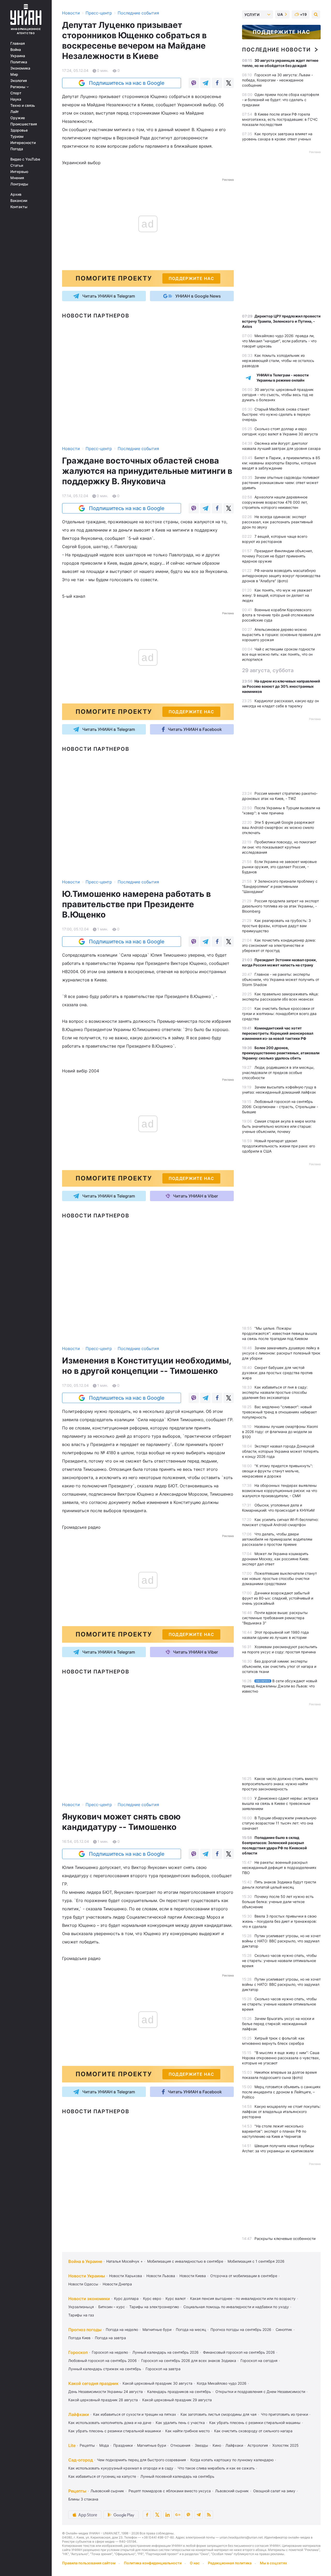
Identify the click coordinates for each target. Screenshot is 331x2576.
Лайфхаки (79, 2414)
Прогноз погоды (85, 2330)
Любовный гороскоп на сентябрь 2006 (103, 2361)
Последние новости (276, 50)
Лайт (15, 112)
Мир (14, 74)
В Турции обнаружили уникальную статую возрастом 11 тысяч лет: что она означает (279, 1823)
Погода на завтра (110, 2338)
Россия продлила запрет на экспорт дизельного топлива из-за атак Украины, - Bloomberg (280, 906)
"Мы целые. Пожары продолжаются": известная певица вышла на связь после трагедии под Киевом (280, 1333)
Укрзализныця (81, 2307)
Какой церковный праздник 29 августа (177, 2400)
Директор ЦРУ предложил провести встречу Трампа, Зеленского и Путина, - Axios (281, 321)
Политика (19, 62)
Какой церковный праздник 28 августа (103, 2400)
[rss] (209, 2515)
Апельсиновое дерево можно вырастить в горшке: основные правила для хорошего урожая (281, 635)
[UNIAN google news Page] (178, 2515)
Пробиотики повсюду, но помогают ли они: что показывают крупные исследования (279, 847)
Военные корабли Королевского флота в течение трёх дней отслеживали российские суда (278, 615)
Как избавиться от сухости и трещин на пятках (135, 2414)
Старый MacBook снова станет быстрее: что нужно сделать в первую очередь (276, 414)
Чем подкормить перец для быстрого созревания (141, 2460)
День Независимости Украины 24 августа (106, 2392)
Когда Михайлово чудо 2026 (222, 2383)
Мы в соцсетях (273, 2563)
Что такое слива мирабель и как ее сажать (216, 2468)
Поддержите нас (281, 32)
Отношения (180, 2445)
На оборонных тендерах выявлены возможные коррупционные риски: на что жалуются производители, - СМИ (280, 1491)
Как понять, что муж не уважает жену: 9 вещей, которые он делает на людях (277, 595)
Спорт (16, 93)
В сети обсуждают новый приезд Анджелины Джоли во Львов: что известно (280, 1686)
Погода (17, 149)
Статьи (17, 165)
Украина (18, 56)
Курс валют (176, 2298)
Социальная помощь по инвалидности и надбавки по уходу (236, 2307)
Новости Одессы (83, 2284)
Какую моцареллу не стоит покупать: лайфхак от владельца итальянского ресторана (281, 2112)
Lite (72, 2445)
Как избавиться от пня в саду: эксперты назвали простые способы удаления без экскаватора (275, 1392)
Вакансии (19, 201)
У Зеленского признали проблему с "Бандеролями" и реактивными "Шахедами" (280, 886)
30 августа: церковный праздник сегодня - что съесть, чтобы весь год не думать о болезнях (278, 395)
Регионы (18, 87)
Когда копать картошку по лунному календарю (232, 2460)
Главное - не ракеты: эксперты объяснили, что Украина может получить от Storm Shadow (281, 979)
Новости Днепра (117, 2284)
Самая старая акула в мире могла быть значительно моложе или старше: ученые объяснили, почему (279, 1126)
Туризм (17, 137)
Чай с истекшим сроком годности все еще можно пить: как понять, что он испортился (278, 654)
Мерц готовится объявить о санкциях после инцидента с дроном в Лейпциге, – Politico (281, 2092)
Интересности (23, 143)
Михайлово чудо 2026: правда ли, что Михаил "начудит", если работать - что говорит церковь (279, 341)
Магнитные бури (157, 2329)
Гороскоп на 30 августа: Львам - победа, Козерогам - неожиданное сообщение (277, 80)
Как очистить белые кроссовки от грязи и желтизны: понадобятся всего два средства (279, 1014)
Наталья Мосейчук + (125, 2261)
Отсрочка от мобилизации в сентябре (244, 2276)
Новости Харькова (126, 2276)
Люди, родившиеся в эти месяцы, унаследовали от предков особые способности (278, 1073)
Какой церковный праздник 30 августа (157, 2383)
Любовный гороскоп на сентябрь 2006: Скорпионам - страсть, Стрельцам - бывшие (280, 1107)
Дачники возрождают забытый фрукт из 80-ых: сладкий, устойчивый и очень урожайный (278, 1598)
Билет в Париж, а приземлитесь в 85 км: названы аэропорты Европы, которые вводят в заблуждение (281, 463)
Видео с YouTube (25, 159)
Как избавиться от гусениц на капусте (102, 2476)
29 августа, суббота (268, 670)
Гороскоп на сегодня (259, 2361)
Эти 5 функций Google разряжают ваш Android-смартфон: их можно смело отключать (278, 827)
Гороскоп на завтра (163, 2369)
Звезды (201, 2445)
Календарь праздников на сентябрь (179, 2392)
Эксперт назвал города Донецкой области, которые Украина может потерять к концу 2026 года (280, 1451)
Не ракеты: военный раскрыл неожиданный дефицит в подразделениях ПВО (279, 1867)
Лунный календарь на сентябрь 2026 (165, 2352)
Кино (217, 2445)
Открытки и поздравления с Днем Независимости (260, 2392)
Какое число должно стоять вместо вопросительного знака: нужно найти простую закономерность (280, 1784)
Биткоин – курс (112, 2307)
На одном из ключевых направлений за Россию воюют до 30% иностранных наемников (281, 686)
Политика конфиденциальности (153, 2563)
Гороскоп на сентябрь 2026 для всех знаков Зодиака (189, 2361)
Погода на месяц (191, 2329)
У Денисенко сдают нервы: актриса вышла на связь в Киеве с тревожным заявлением (280, 1803)
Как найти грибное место (187, 2431)
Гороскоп (78, 2352)
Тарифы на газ (81, 2315)
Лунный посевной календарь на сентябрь (177, 2476)
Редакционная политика (230, 2563)
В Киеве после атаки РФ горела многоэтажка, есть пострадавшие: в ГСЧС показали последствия (280, 119)
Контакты (19, 207)
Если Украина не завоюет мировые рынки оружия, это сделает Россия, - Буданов (279, 867)
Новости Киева (193, 2276)
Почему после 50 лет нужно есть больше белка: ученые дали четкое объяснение (278, 1902)
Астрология (258, 2445)
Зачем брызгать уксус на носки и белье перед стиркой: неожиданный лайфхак (278, 2024)
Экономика (20, 68)
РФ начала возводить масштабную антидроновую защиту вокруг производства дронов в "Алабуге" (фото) (281, 576)
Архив (16, 194)
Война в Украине (85, 2261)
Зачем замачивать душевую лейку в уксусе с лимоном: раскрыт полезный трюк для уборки (281, 1353)
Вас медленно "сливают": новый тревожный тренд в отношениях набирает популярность (279, 1412)
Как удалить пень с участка (180, 2423)
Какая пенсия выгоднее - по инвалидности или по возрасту (243, 2298)
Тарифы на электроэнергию (154, 2307)
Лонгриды (19, 184)
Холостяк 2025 (285, 2445)
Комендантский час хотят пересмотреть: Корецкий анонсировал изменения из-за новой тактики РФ (278, 1033)
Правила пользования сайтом (89, 2563)
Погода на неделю (122, 2329)
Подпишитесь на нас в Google (127, 83)
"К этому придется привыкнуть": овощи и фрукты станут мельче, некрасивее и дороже (277, 1471)
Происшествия (24, 124)
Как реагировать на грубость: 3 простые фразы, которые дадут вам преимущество (276, 926)
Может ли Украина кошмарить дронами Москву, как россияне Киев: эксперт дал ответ (276, 1559)
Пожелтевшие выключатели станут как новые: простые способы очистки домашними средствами (279, 1578)
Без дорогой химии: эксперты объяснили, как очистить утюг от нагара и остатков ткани (279, 1666)
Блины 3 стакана (83, 2499)
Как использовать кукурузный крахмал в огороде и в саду (121, 2468)
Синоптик (284, 2329)
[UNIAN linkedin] (168, 2515)
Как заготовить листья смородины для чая (219, 2414)
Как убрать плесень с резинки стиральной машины (255, 2423)
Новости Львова (161, 2276)
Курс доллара (126, 2298)
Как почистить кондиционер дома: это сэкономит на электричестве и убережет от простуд (279, 945)
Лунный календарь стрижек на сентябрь (105, 2369)
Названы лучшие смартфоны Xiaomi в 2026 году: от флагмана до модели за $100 (280, 1432)
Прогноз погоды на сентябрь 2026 (241, 2329)
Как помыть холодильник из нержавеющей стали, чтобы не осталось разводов (278, 361)
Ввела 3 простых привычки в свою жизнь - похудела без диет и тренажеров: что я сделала (279, 1921)
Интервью (19, 172)
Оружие (18, 118)
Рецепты (87, 2445)
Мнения (17, 178)
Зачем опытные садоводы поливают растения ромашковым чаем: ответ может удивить (281, 483)
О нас (195, 2563)
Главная (18, 43)
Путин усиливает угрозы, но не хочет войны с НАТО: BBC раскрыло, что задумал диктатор (281, 1941)
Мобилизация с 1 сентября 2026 (256, 2261)
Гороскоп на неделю (110, 2352)
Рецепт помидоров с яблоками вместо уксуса (170, 2491)
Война (16, 50)
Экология (19, 81)
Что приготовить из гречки (284, 2414)
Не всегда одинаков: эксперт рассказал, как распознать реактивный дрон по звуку (277, 522)
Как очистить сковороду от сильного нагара (253, 2431)
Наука (16, 99)
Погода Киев (79, 2338)
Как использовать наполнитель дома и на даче (110, 2423)
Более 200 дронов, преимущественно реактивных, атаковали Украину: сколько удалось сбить (281, 1053)
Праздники (123, 2445)
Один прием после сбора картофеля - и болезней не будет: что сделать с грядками (281, 100)
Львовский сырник (107, 2491)
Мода (104, 2445)
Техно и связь (23, 105)
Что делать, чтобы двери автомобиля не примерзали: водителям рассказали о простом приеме (277, 1539)
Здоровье (19, 130)
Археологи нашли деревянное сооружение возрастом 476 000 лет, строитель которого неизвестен (275, 502)
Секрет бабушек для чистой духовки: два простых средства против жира (277, 1373)
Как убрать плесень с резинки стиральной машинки (115, 2431)
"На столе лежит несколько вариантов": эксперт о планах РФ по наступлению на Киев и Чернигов (274, 2131)
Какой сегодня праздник (93, 2383)
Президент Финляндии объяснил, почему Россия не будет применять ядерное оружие (277, 556)
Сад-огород (81, 2460)
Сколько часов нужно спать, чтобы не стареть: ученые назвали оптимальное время (279, 1961)
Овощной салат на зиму (274, 2491)
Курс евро (152, 2298)
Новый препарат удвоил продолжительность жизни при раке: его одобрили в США (279, 1146)
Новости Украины (87, 2276)
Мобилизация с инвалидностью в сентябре (185, 2261)
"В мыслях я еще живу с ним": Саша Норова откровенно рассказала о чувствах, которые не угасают (281, 2058)
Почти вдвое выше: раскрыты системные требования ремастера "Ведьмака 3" (275, 1618)
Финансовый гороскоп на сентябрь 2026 (239, 2352)
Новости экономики (89, 2299)
